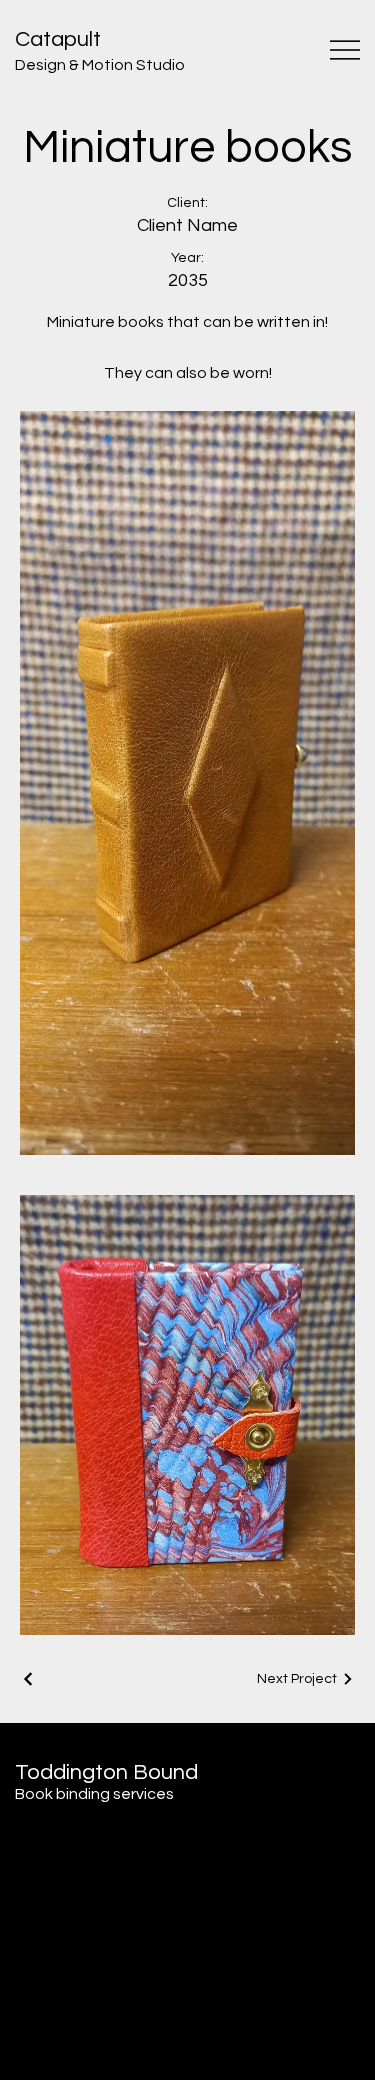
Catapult (58, 39)
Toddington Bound (106, 1772)
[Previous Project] (29, 1679)
